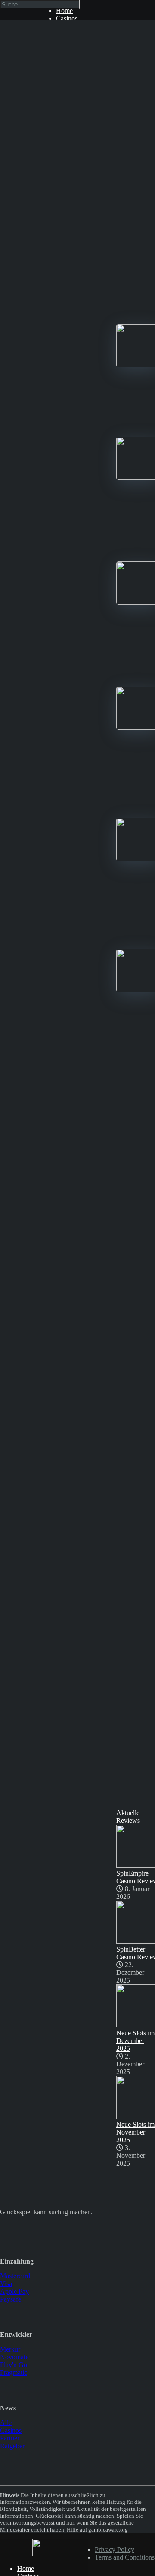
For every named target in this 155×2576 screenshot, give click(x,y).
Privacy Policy (115, 2549)
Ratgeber (12, 2446)
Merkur (10, 2349)
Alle (6, 2423)
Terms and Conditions (125, 2557)
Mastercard (15, 2276)
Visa (6, 2284)
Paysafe (11, 2299)
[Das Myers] (12, 15)
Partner (10, 2438)
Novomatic (15, 2357)
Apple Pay (14, 2291)
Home (26, 2568)
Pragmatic (14, 2373)
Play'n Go (14, 2365)
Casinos (67, 18)
